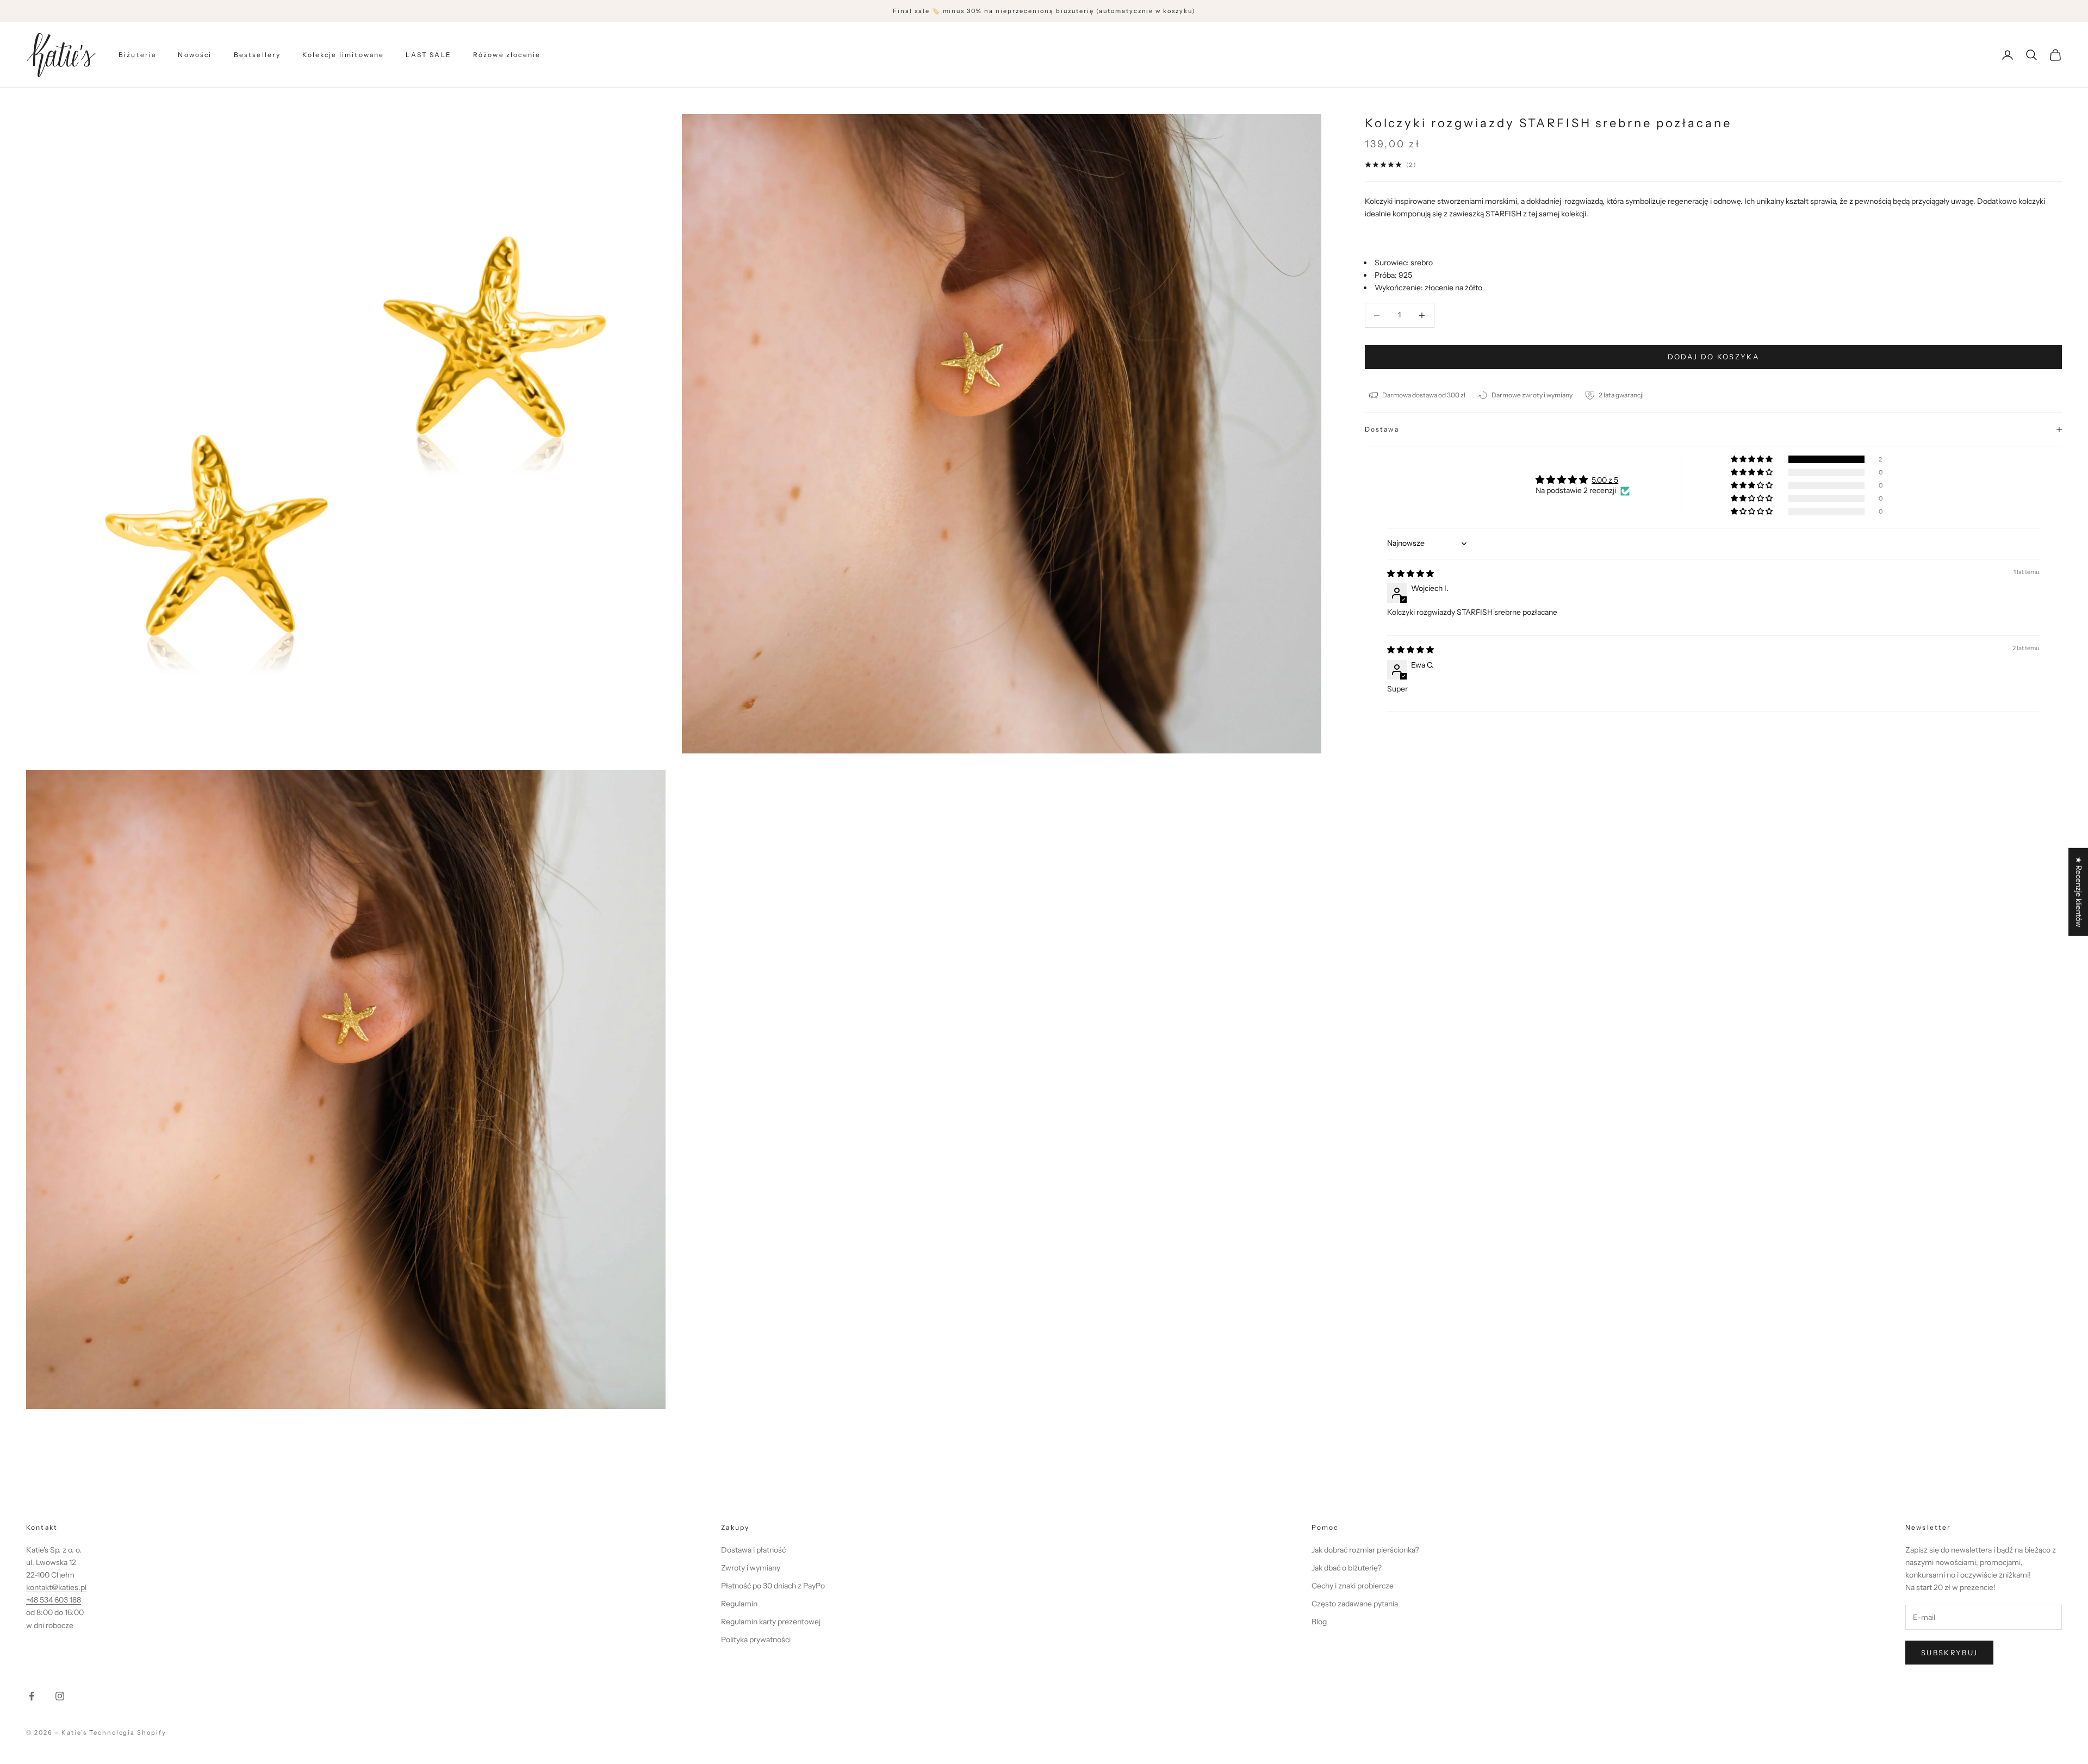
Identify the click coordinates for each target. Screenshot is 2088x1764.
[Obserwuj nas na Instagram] (60, 1696)
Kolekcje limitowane (343, 55)
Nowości (195, 55)
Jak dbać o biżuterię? (1347, 1568)
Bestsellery (257, 55)
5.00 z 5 (1605, 480)
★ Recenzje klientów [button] (2079, 892)
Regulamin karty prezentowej (771, 1622)
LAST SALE (428, 55)
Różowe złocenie (507, 55)
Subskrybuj (1949, 1653)
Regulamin (739, 1604)
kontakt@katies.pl (56, 1587)
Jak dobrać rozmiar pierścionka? (1365, 1550)
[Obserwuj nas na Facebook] (32, 1696)
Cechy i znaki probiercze (1353, 1586)
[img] (1410, 574)
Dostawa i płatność (753, 1550)
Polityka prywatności (756, 1640)
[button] (1753, 459)
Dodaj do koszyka (1713, 357)
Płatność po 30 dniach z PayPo (773, 1586)
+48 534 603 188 (54, 1600)
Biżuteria (137, 55)
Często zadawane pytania (1355, 1604)
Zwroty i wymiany (751, 1568)
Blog (1319, 1622)
